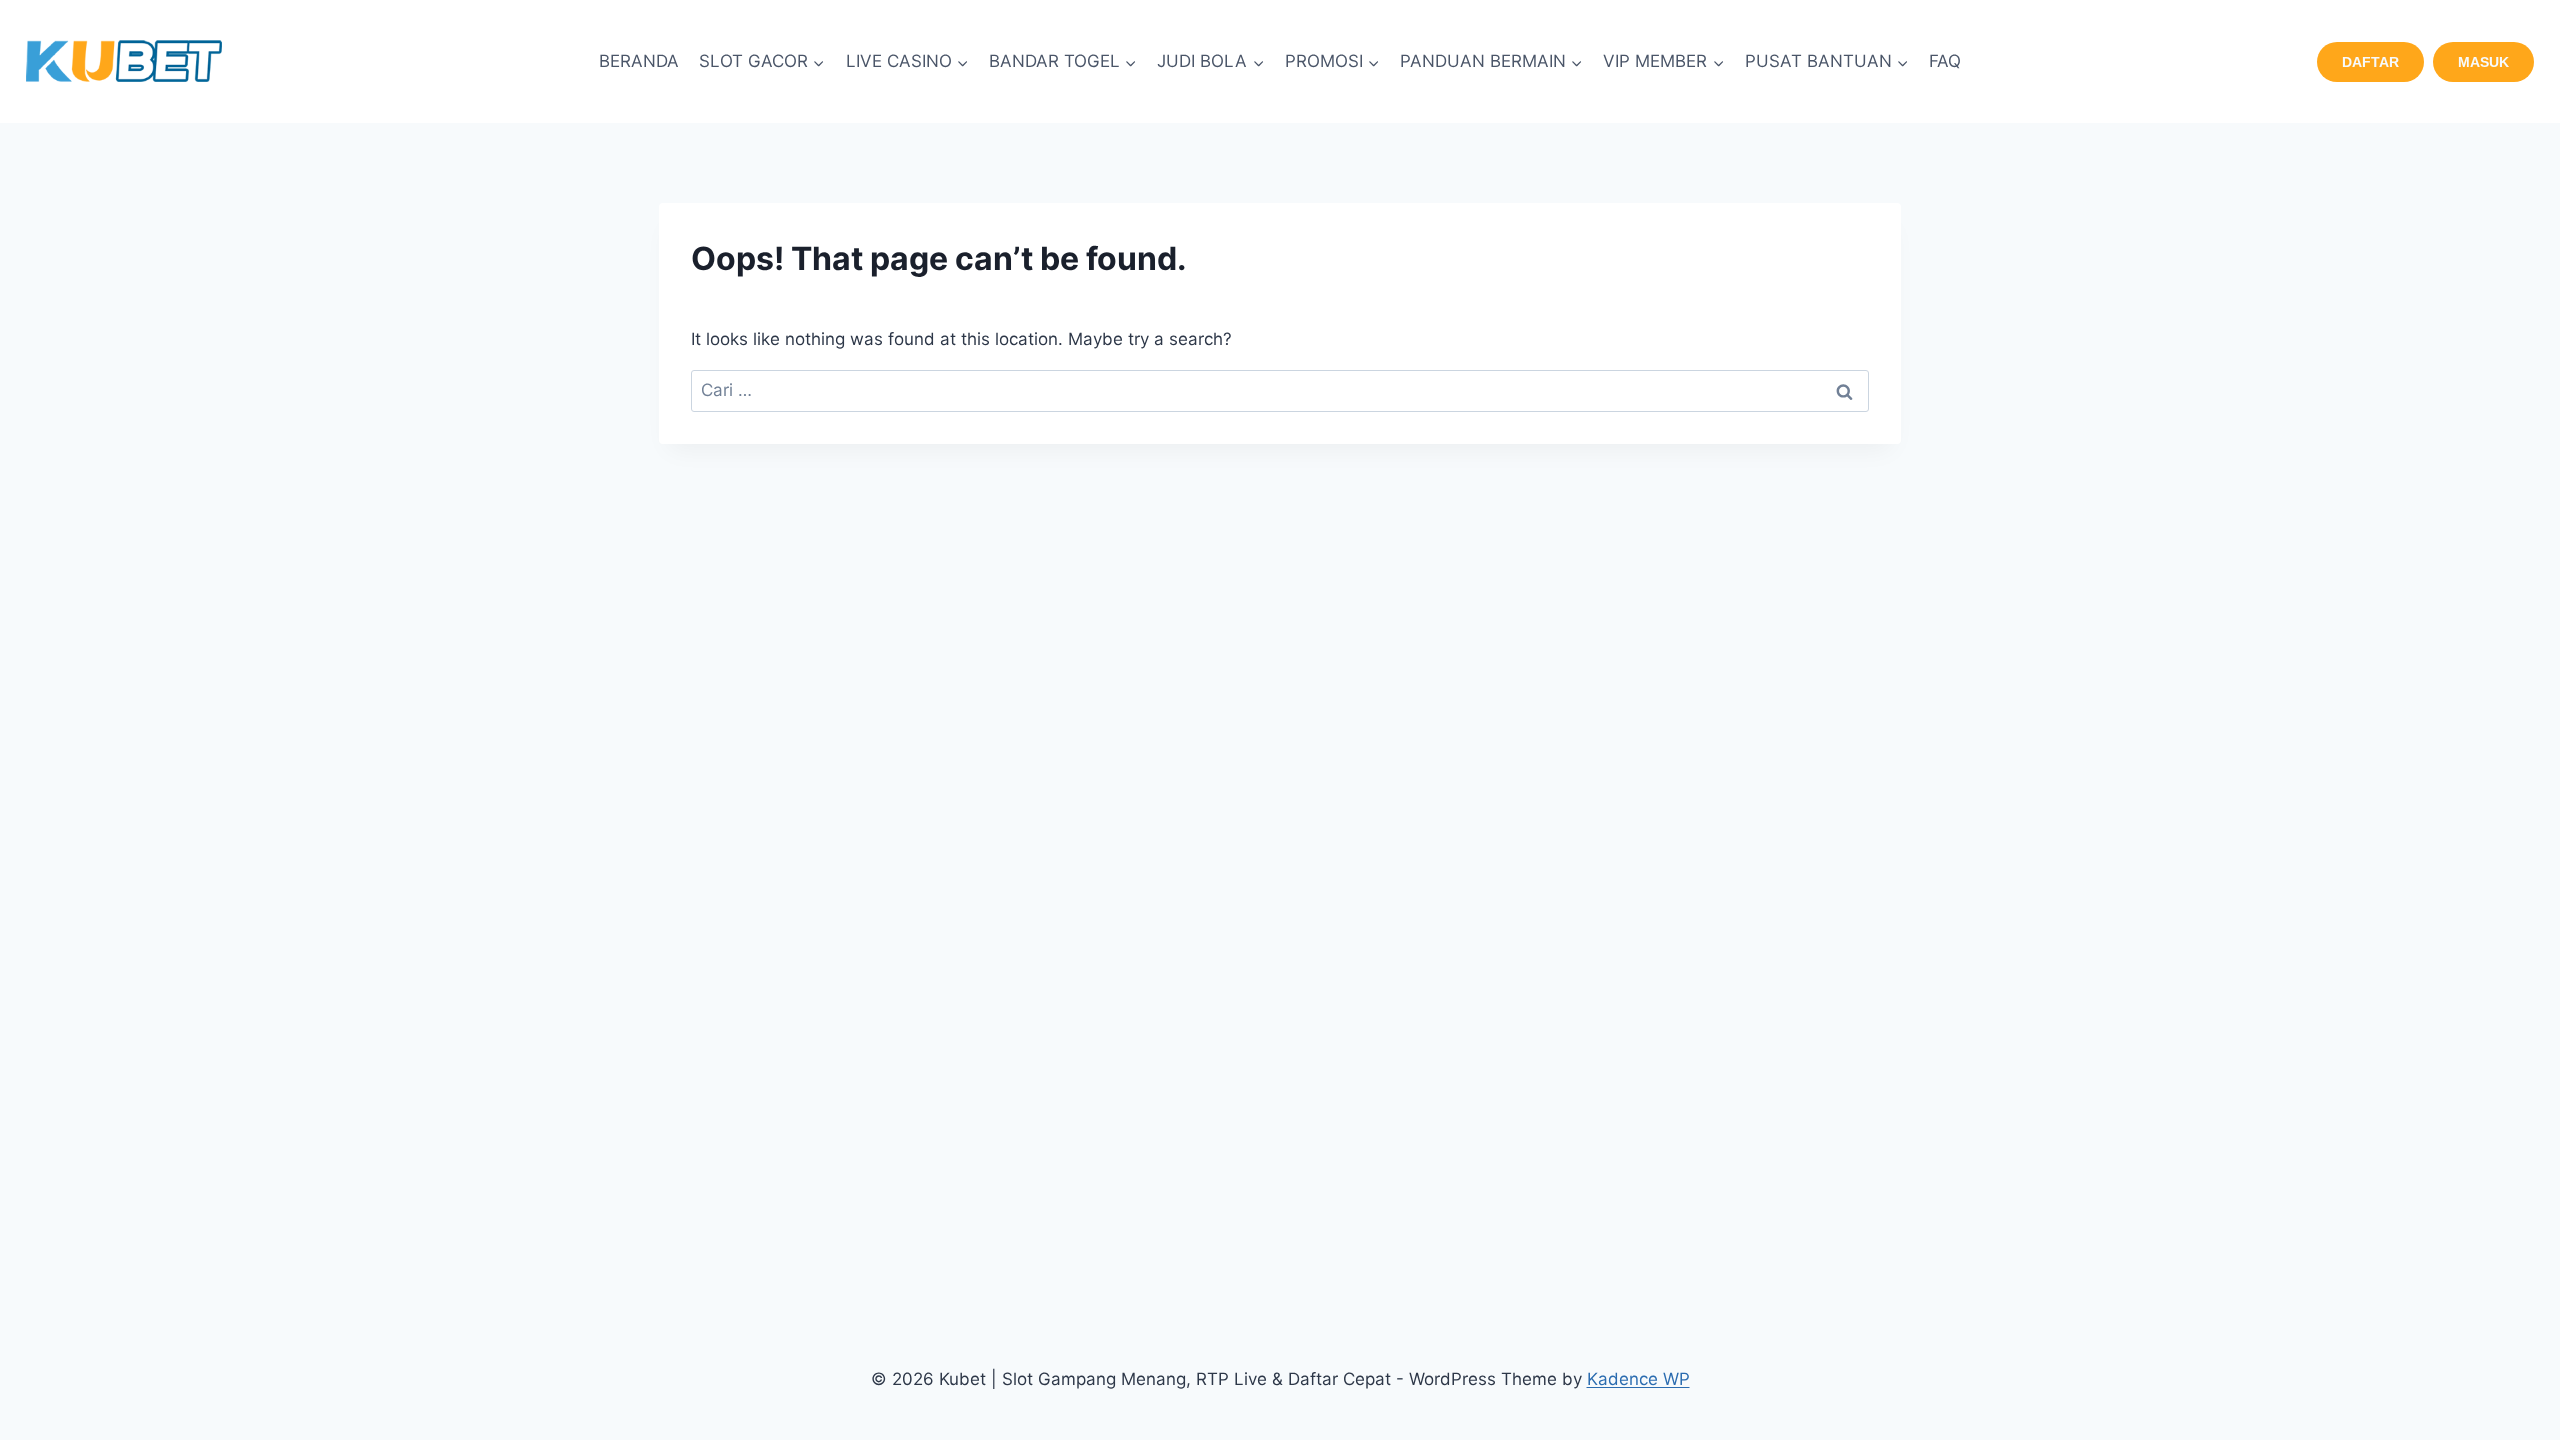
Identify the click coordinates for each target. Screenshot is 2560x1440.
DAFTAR (2370, 62)
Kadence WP (1638, 1379)
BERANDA (639, 61)
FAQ (1945, 61)
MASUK (2483, 62)
